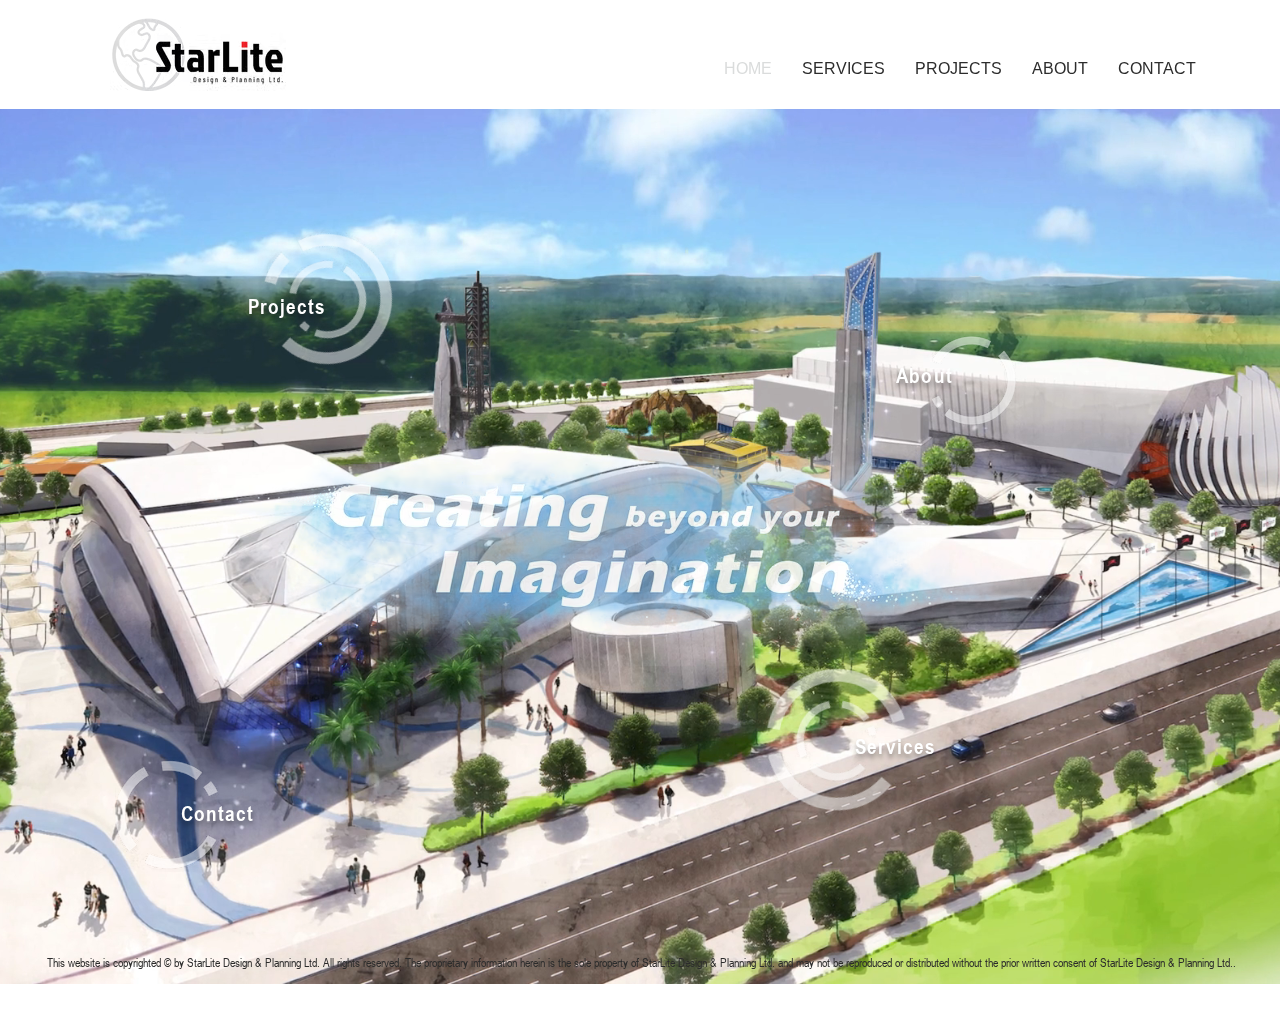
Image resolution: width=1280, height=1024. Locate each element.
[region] (348, 300)
